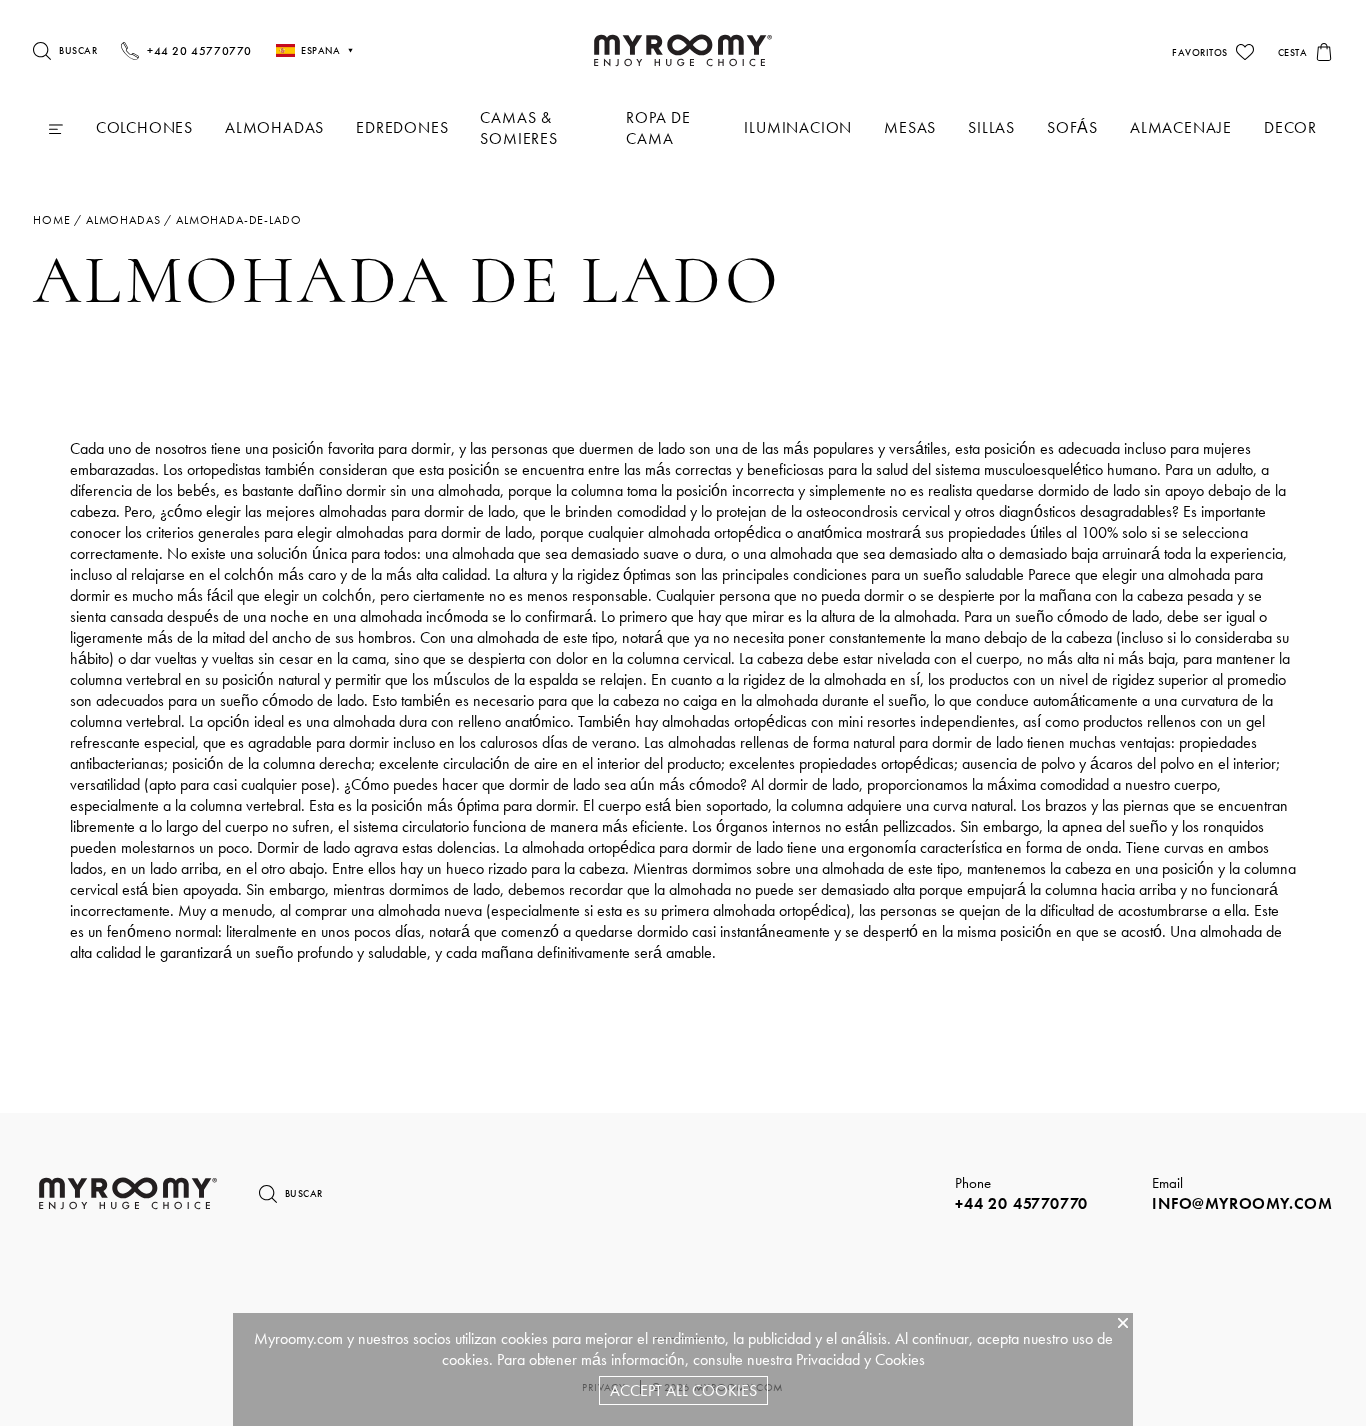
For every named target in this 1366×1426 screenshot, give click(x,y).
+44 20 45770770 (1021, 1203)
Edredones (402, 127)
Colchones (144, 127)
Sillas (991, 127)
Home (51, 220)
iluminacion (798, 127)
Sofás (1072, 127)
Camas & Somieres (518, 128)
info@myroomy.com (1242, 1203)
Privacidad (828, 1359)
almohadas (123, 220)
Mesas (910, 127)
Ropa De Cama (658, 128)
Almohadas (274, 127)
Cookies (900, 1359)
